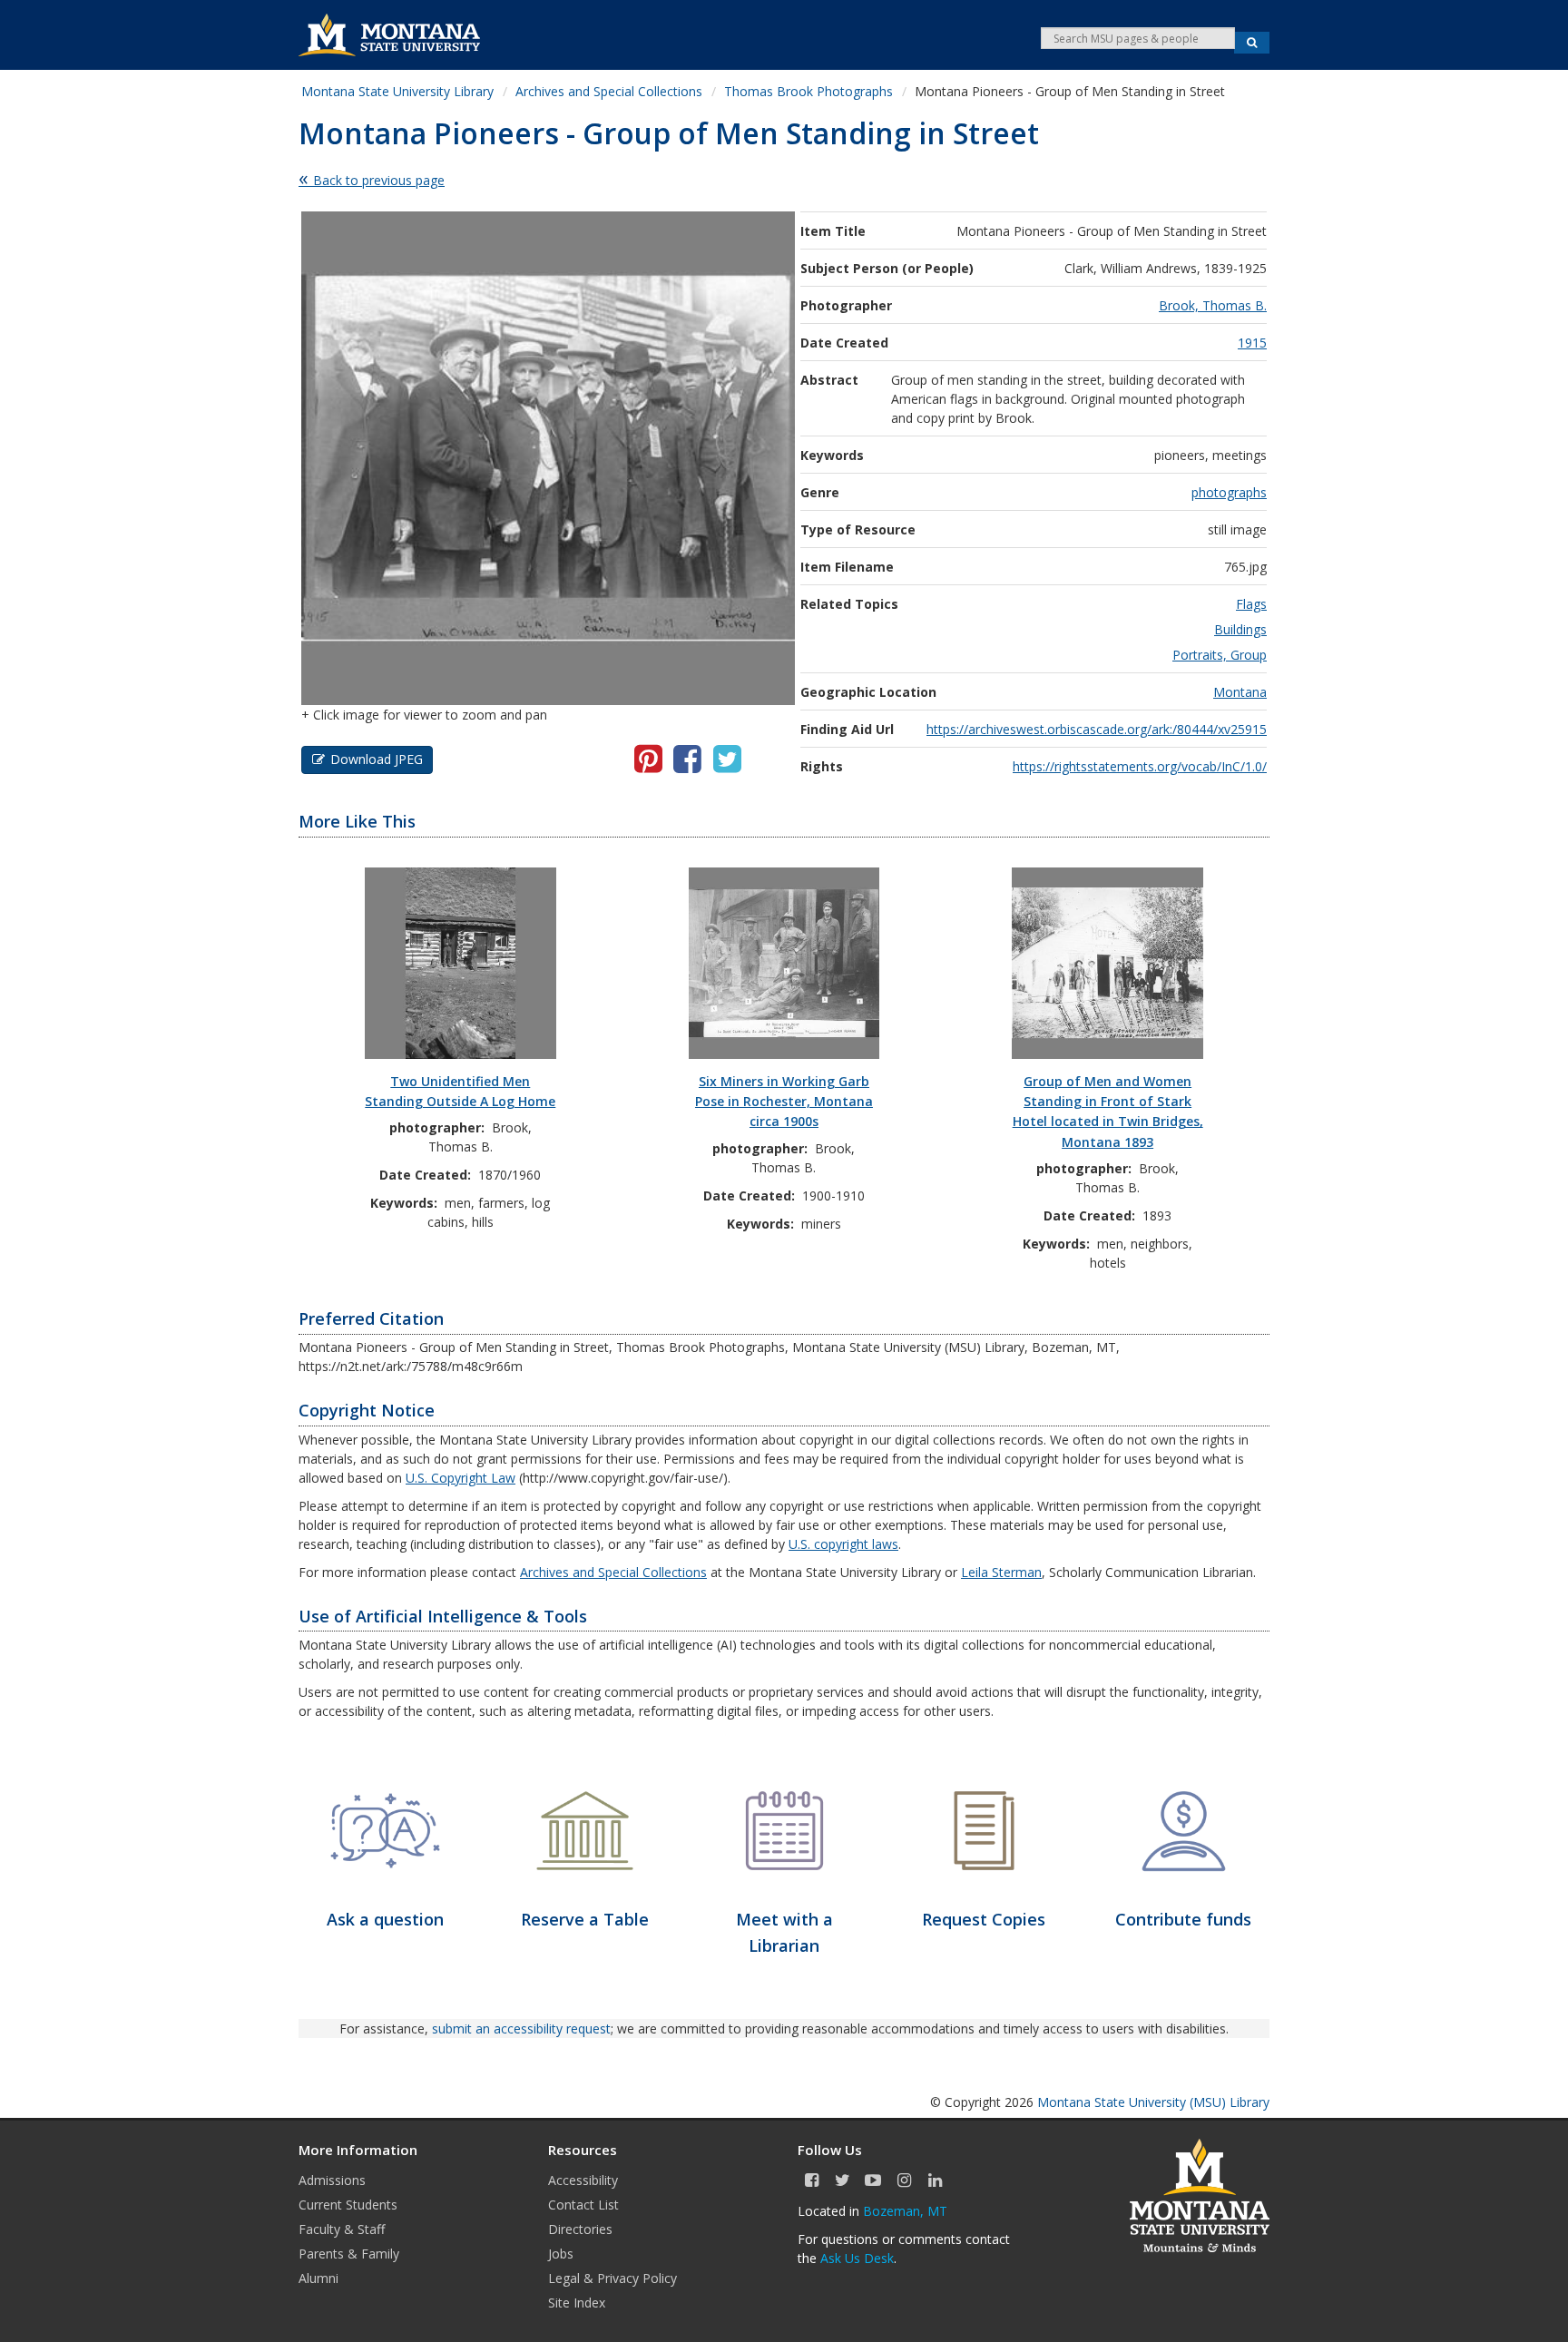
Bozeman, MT (905, 2211)
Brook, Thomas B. (1213, 305)
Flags (1251, 604)
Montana (1240, 692)
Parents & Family (349, 2254)
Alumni (318, 2278)
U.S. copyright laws (843, 1544)
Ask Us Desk (857, 2258)
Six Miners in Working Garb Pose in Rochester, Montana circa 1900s (784, 1102)
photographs (1229, 492)
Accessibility (583, 2180)
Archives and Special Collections (609, 91)
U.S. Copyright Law (461, 1478)
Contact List (583, 2205)
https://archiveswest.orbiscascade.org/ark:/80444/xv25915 (1097, 729)
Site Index (577, 2303)
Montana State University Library (397, 91)
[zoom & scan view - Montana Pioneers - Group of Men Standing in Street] (548, 457)
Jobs (561, 2254)
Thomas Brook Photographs (808, 91)
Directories (580, 2229)
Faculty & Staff (342, 2229)
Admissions (332, 2180)
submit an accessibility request (521, 2028)
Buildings (1240, 629)
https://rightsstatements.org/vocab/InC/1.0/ (1140, 766)
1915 (1252, 343)
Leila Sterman (1001, 1572)
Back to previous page (379, 180)
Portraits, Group (1220, 655)
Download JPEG (377, 759)
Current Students (348, 2205)
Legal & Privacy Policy (612, 2278)
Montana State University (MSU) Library (1153, 2102)
